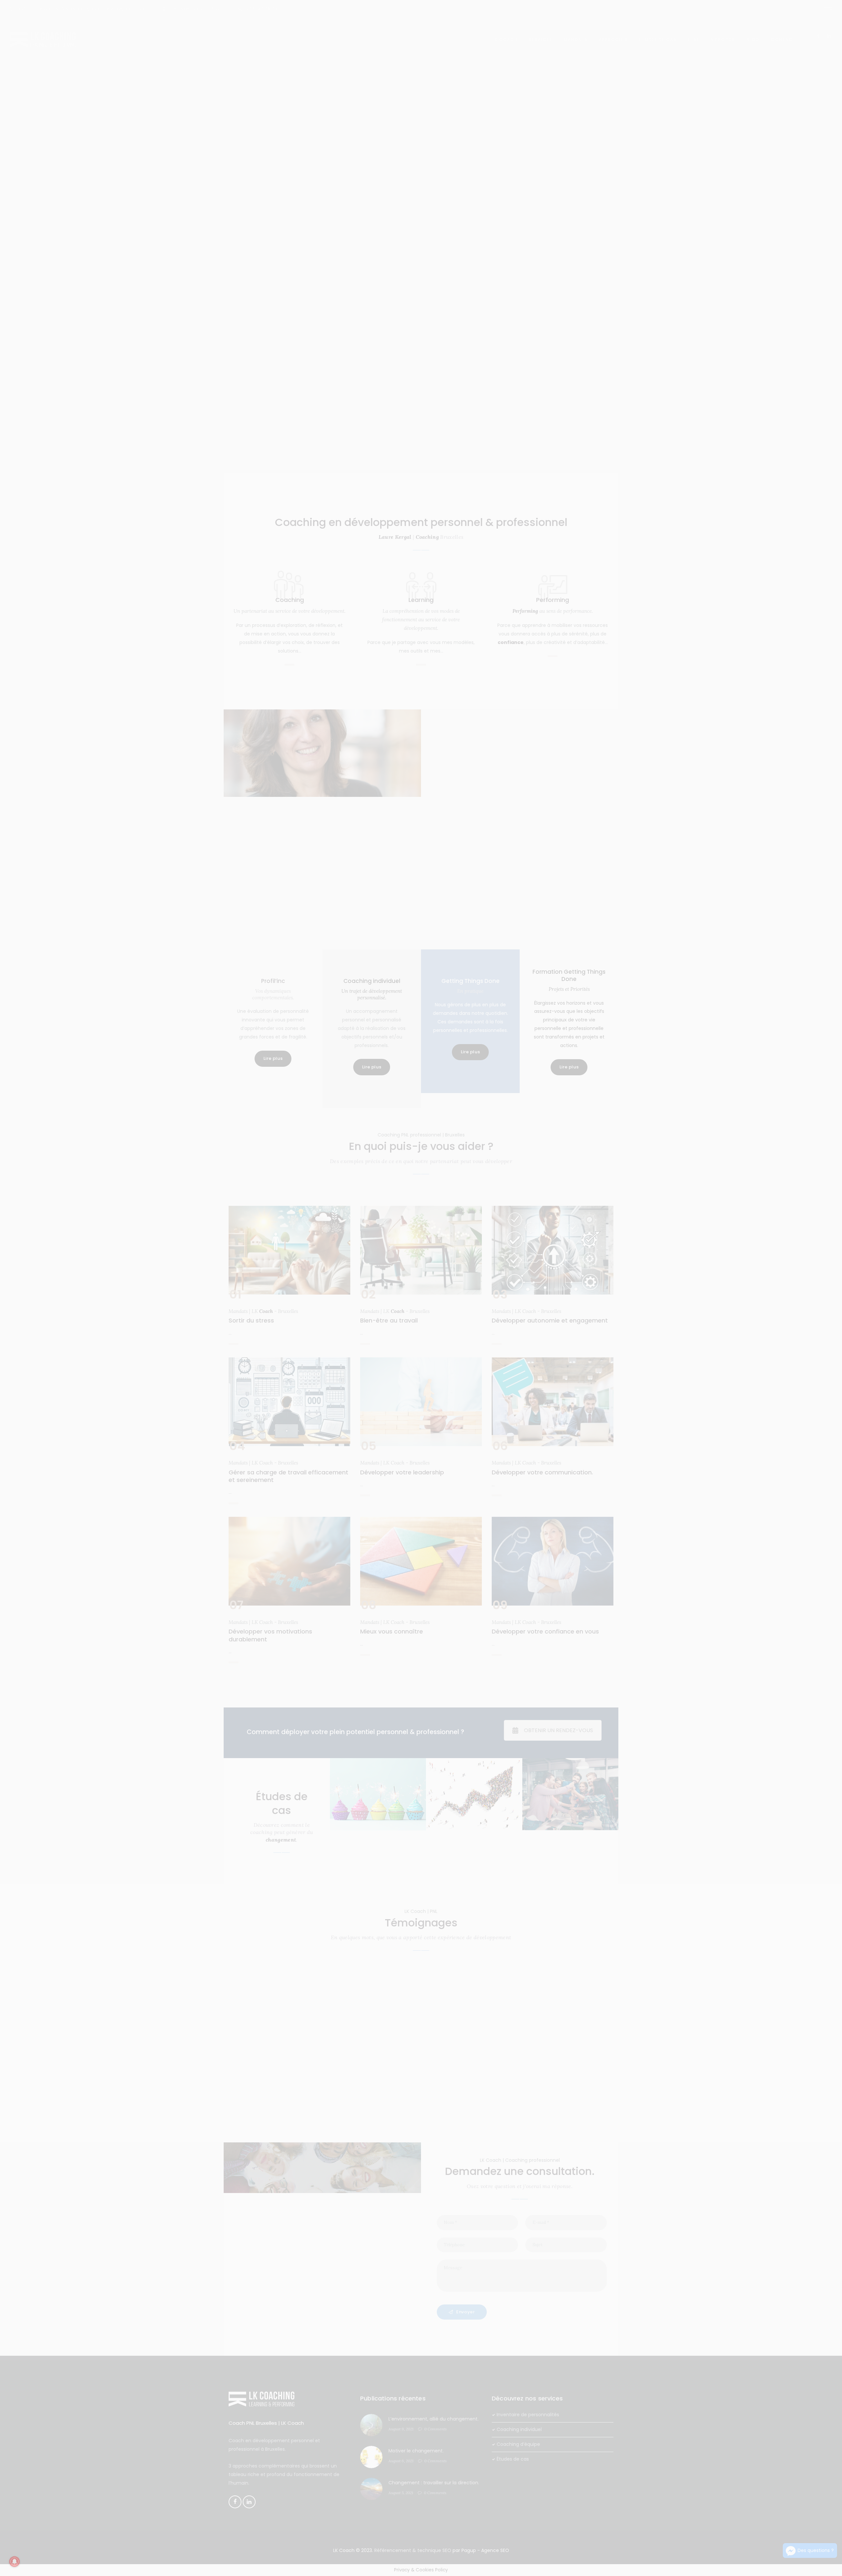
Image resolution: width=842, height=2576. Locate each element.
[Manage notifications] (14, 2562)
